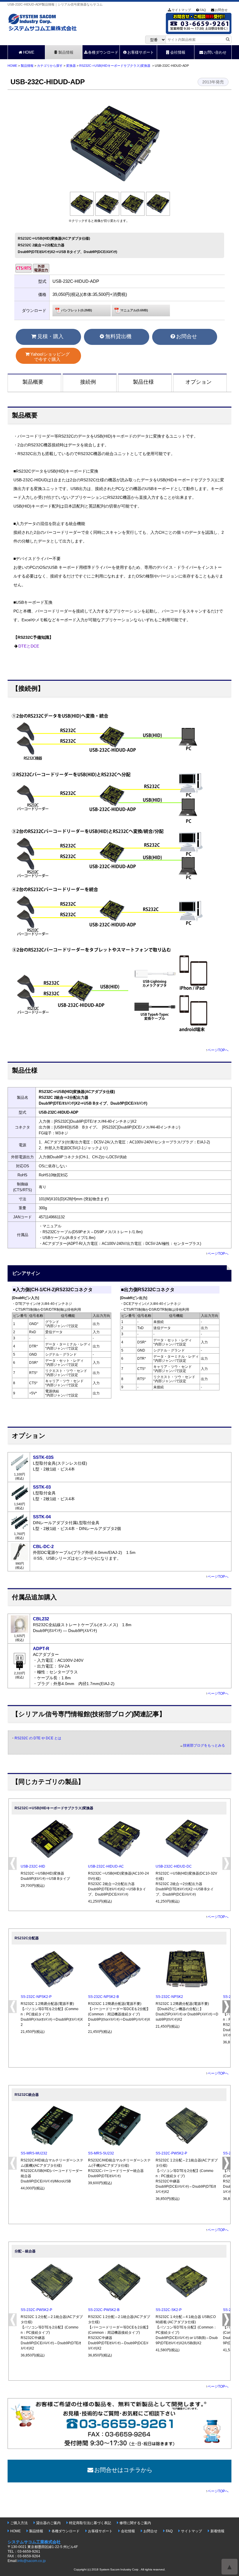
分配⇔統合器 (25, 2251)
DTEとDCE (29, 646)
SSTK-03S (43, 1457)
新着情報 (217, 2531)
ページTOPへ (218, 1050)
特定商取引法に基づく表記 (90, 2523)
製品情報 (66, 52)
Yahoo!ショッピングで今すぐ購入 (50, 357)
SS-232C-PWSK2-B (104, 2310)
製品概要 (33, 382)
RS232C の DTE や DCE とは (38, 1738)
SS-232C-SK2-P (169, 2310)
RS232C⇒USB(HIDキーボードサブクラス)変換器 (115, 66)
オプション (198, 382)
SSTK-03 (42, 1487)
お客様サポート (141, 52)
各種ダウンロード (103, 52)
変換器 (71, 66)
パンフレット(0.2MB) (77, 310)
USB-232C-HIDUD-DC (174, 1866)
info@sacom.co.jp (32, 2561)
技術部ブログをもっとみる (204, 1745)
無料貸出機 (118, 336)
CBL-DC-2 (43, 1546)
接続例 (88, 382)
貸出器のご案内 (48, 2523)
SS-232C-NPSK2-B (103, 1997)
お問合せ (221, 10)
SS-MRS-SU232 (101, 2153)
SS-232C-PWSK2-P (171, 2153)
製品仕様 (143, 382)
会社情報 (178, 52)
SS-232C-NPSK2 (169, 1997)
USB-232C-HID (33, 1866)
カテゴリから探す (50, 66)
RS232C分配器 (27, 1938)
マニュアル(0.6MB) (134, 310)
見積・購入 (50, 336)
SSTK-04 (42, 1517)
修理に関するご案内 (135, 2523)
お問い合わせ (215, 52)
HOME (29, 52)
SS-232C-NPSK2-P (36, 1997)
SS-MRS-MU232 (34, 2153)
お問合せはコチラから (123, 2470)
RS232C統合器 (27, 2095)
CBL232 (41, 1619)
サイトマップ (181, 10)
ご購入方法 (19, 2523)
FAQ (203, 10)
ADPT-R (41, 1648)
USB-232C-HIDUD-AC (106, 1866)
